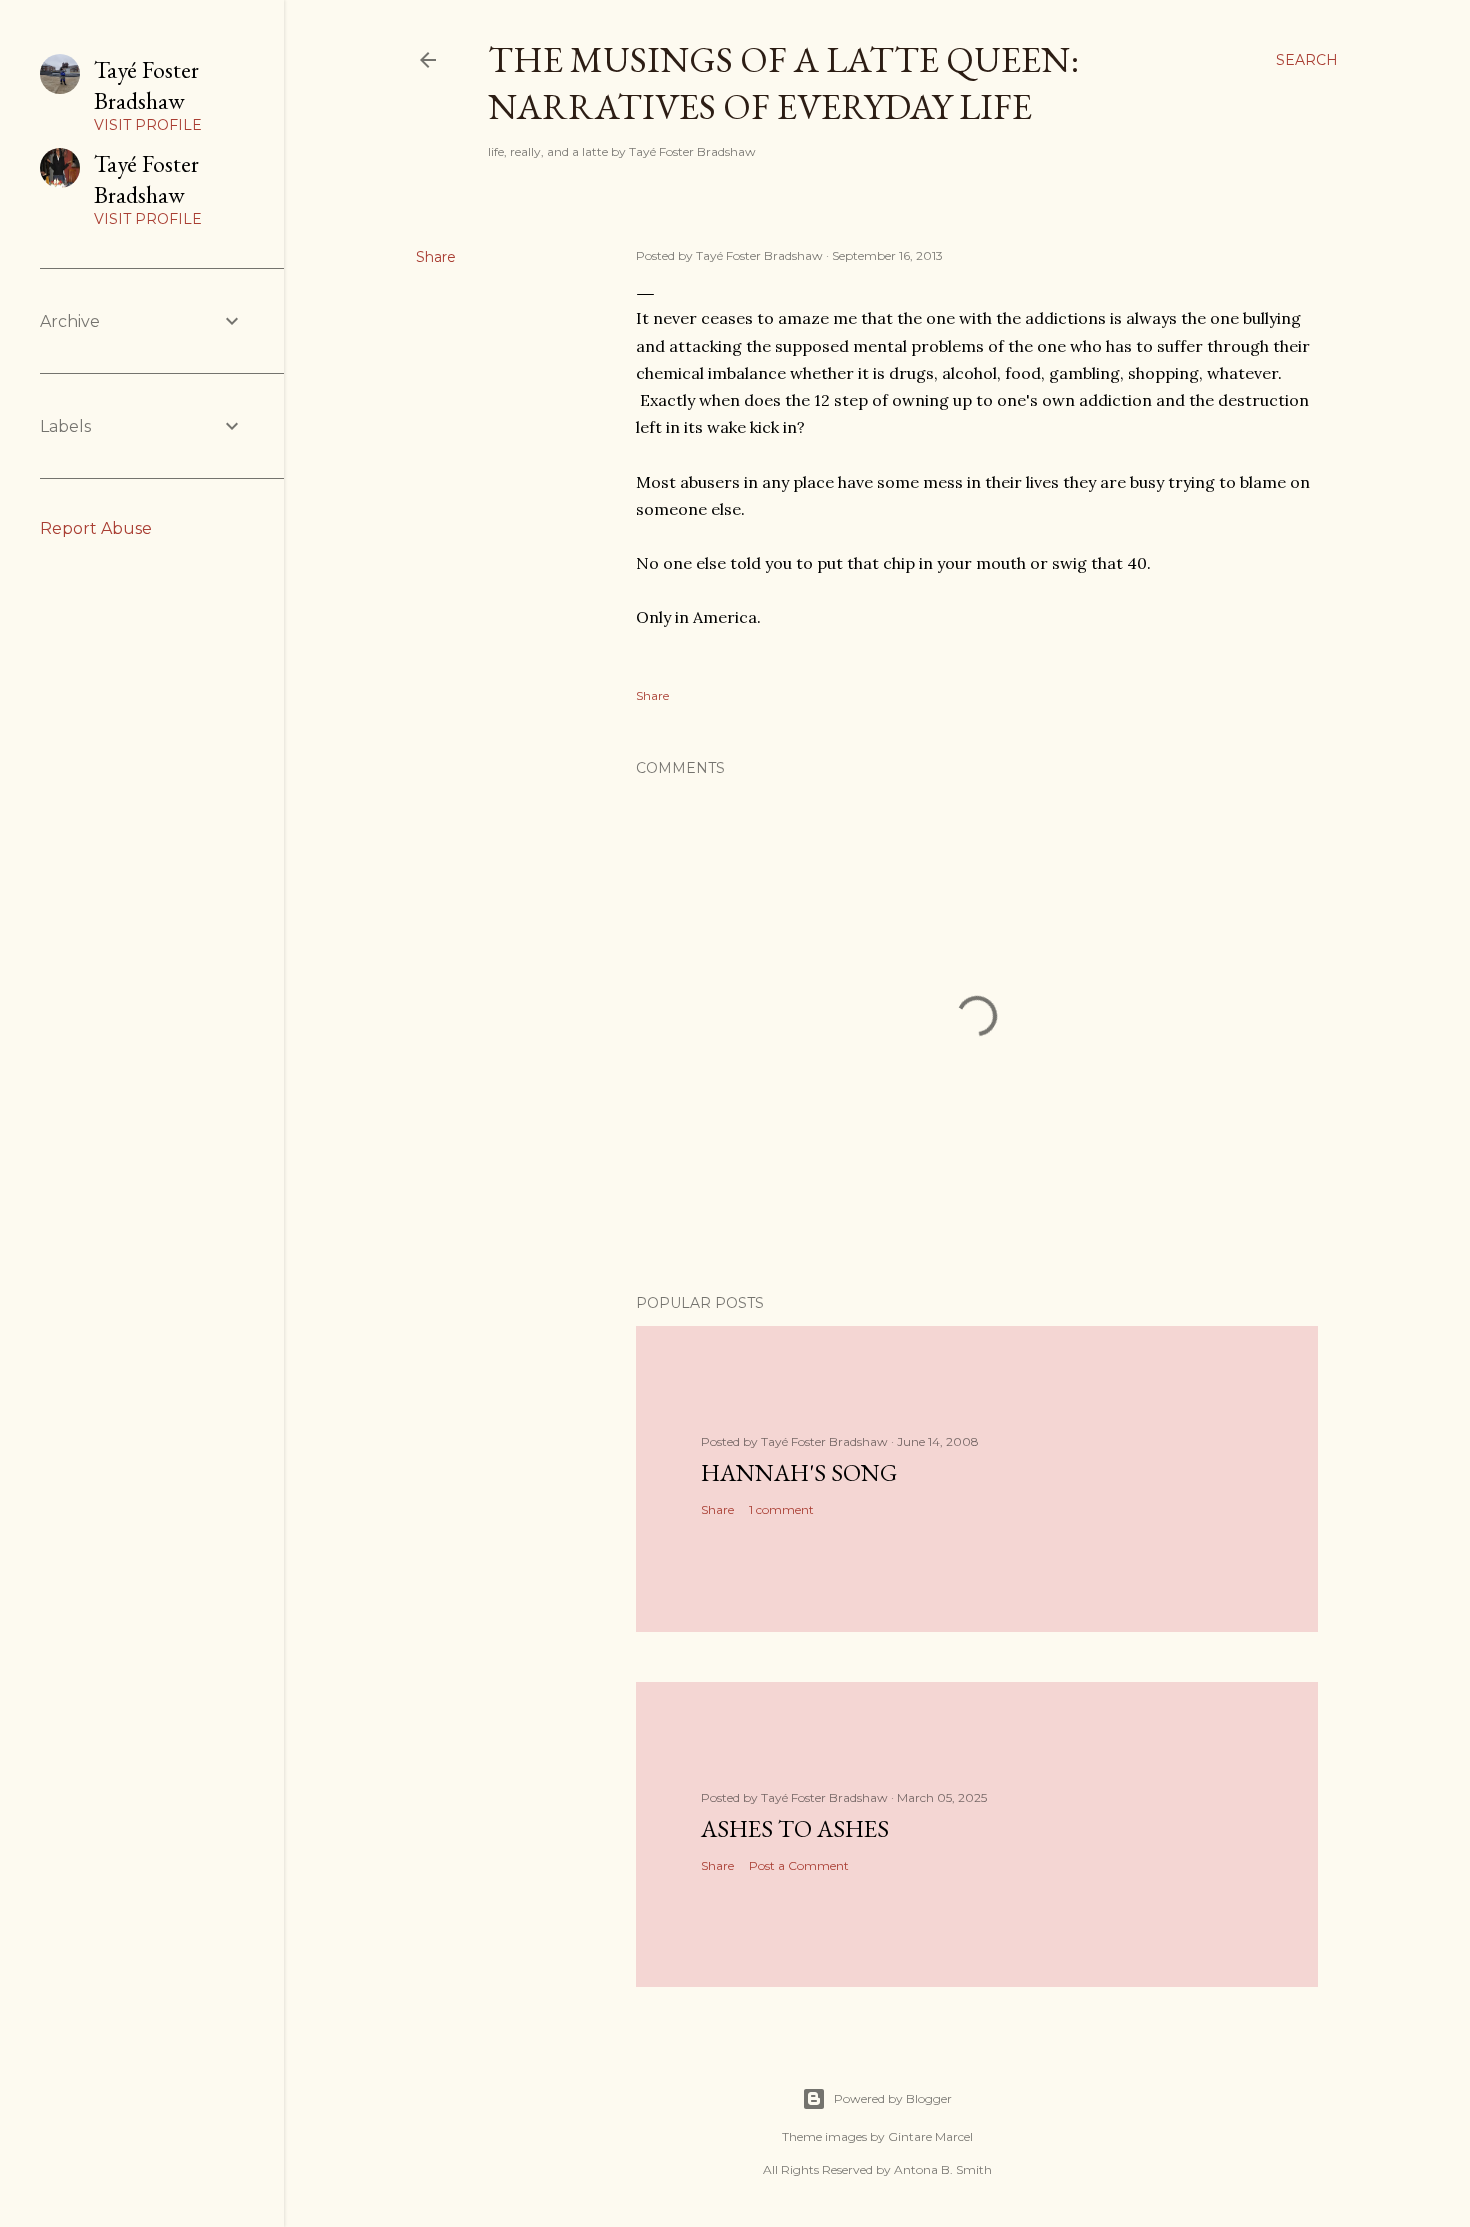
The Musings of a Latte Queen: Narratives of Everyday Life (783, 83)
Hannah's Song (799, 1472)
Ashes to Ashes (795, 1828)
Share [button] (436, 257)
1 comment (781, 1509)
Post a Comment (799, 1865)
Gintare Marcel (930, 2136)
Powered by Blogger (893, 2098)
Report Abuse (96, 528)
